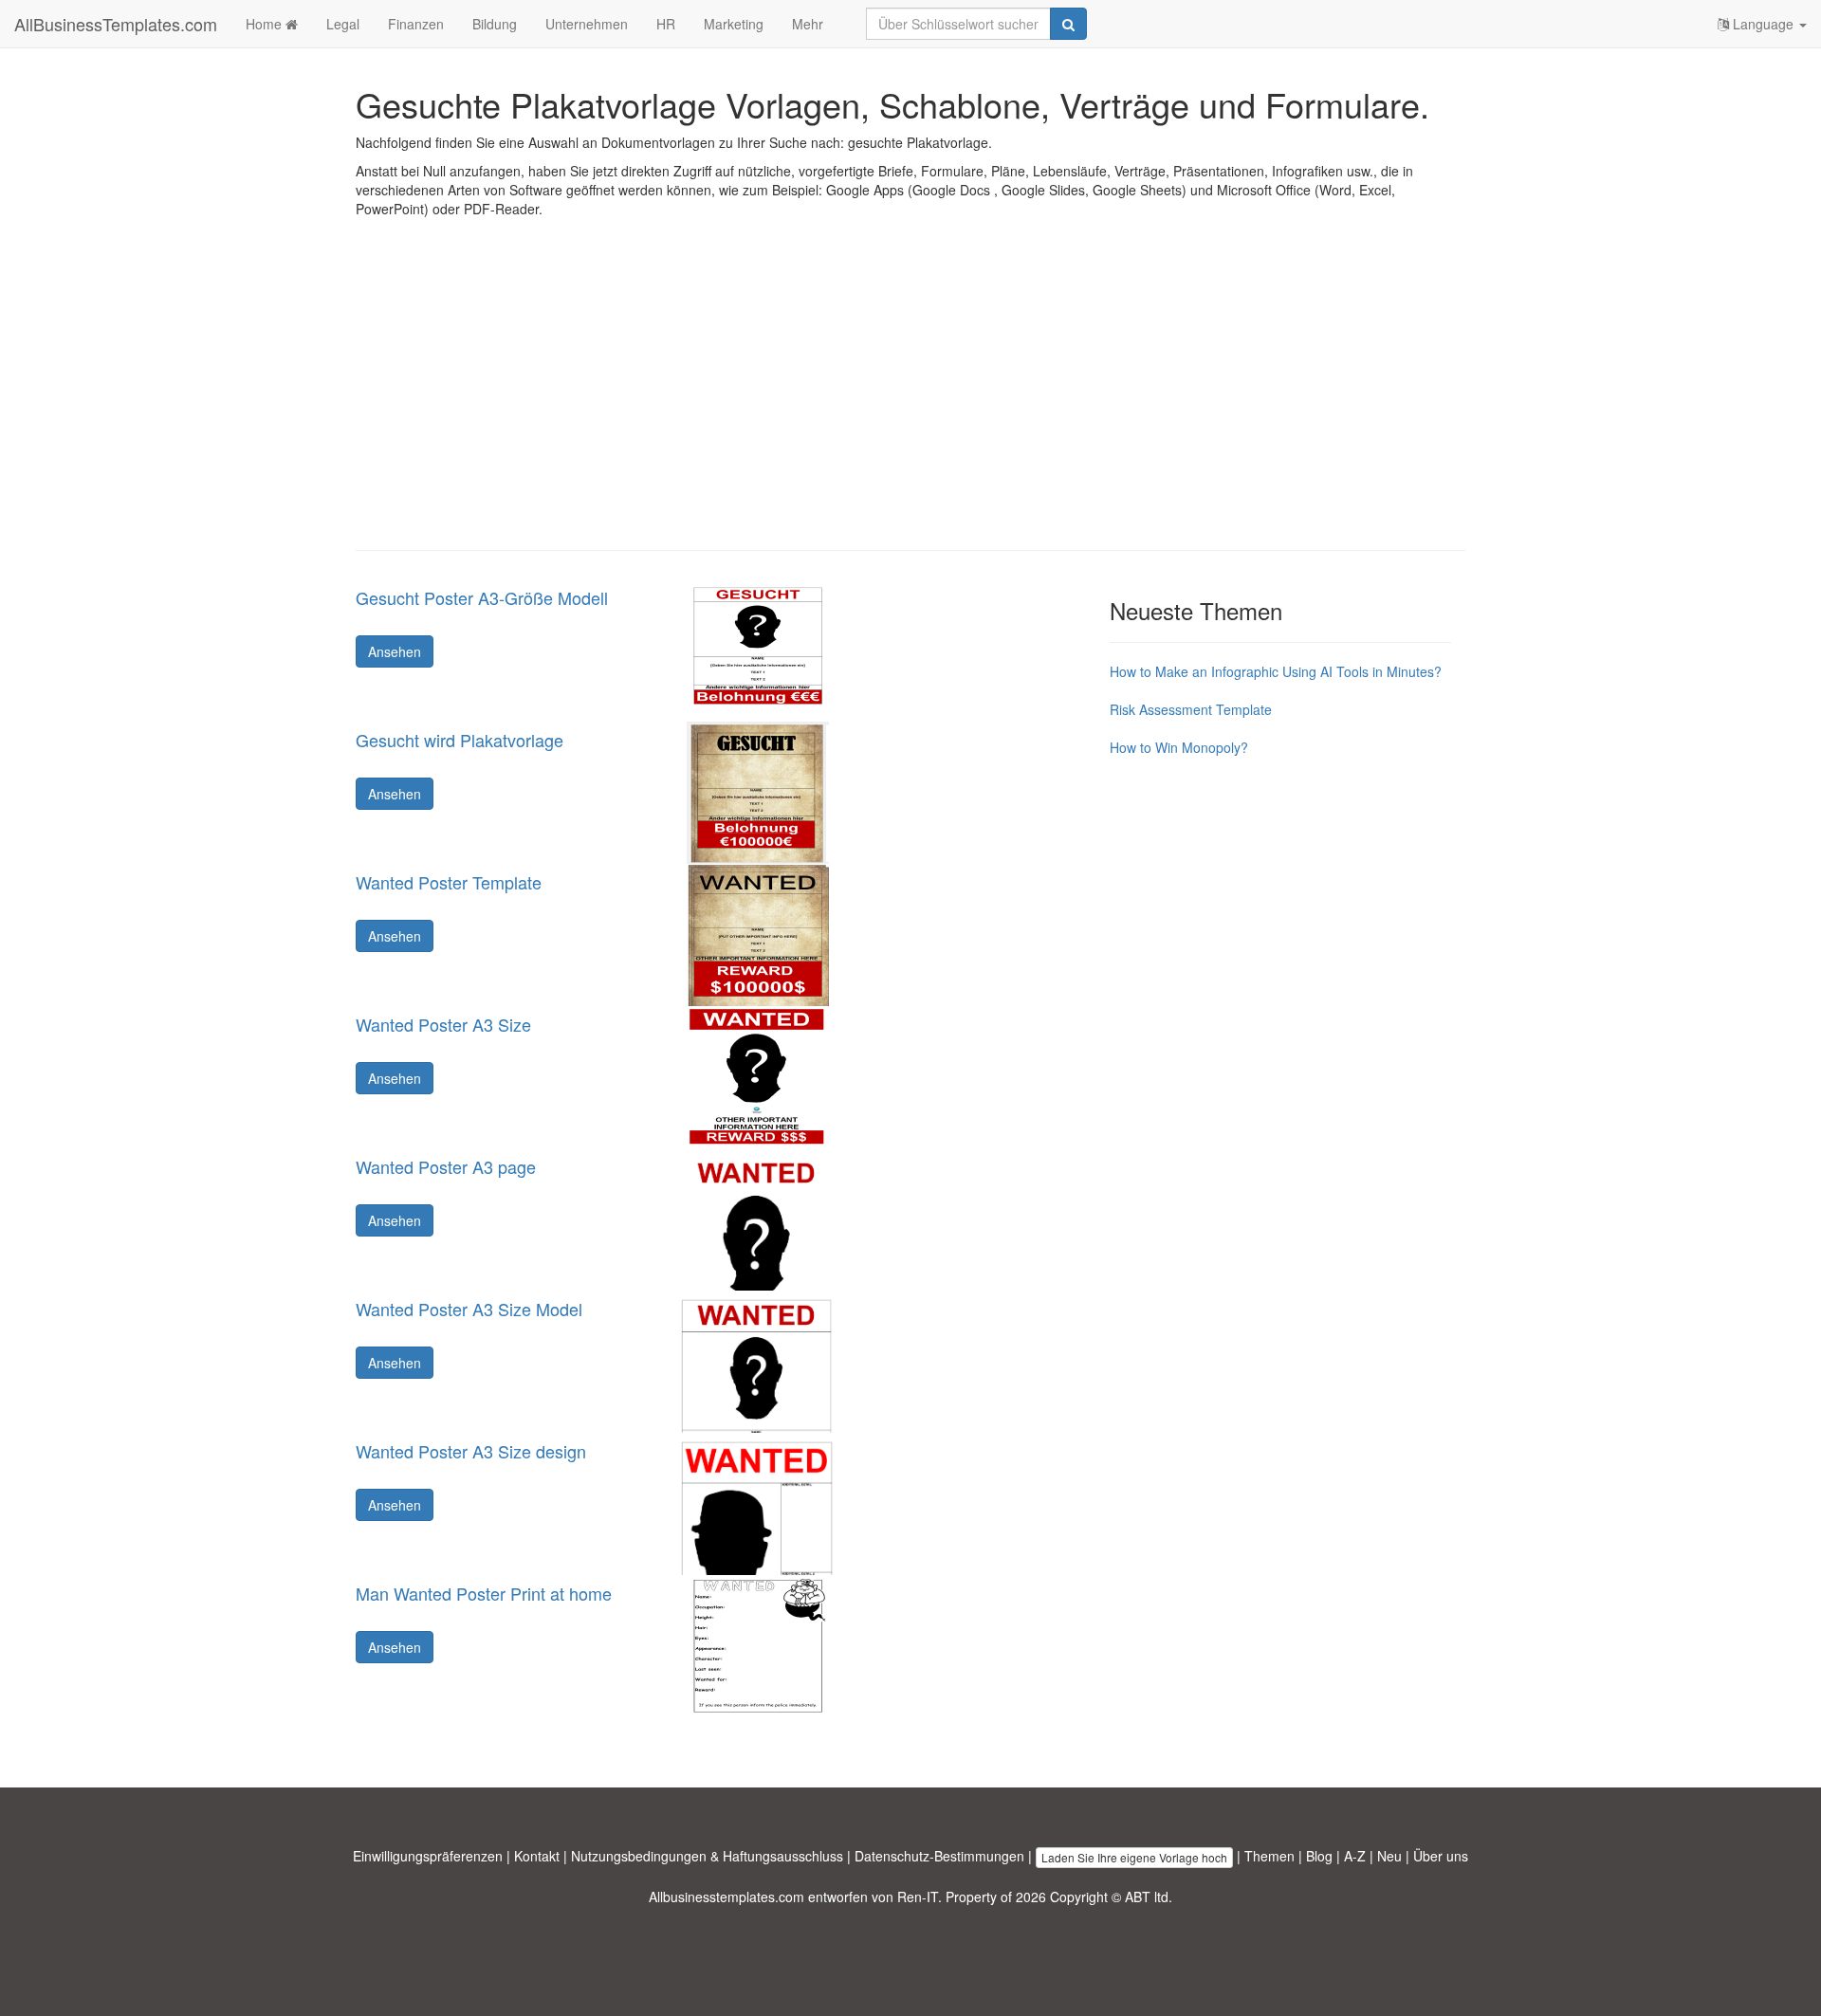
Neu (1389, 1856)
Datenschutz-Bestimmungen (939, 1856)
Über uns (1441, 1856)
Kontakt (537, 1856)
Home (266, 24)
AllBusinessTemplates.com (116, 24)
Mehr (808, 24)
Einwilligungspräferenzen (428, 1856)
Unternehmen (587, 24)
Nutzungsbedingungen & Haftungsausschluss (707, 1856)
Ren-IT (918, 1897)
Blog (1319, 1856)
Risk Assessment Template (1191, 709)
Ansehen (395, 651)
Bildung (495, 24)
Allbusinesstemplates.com (727, 1897)
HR (666, 24)
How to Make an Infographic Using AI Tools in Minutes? (1276, 671)
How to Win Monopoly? (1179, 747)
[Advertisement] (910, 398)
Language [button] (1763, 24)
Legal (343, 24)
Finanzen (416, 24)
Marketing (734, 24)
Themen (1269, 1856)
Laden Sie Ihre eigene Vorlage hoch (1134, 1857)
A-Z (1355, 1856)
